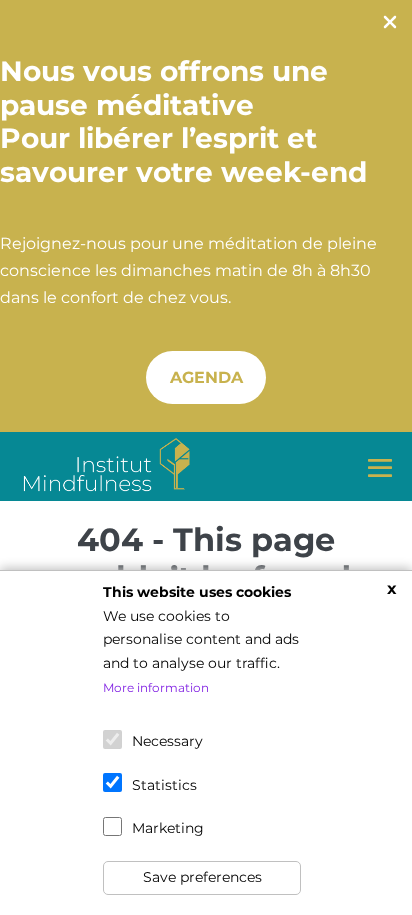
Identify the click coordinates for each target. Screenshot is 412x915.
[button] (206, 377)
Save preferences (202, 877)
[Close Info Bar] (390, 26)
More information (156, 687)
